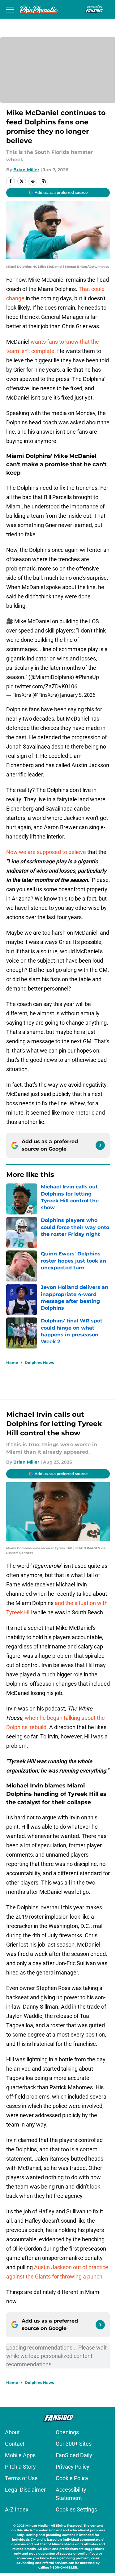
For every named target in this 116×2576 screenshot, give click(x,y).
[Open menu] (10, 9)
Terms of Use (21, 2478)
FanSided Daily (74, 2455)
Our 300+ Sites (74, 2444)
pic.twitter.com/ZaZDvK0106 (42, 686)
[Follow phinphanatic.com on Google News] (100, 1145)
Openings (67, 2432)
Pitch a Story (20, 2467)
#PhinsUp (87, 677)
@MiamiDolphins (51, 677)
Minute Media (37, 2526)
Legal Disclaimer (25, 2490)
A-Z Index (17, 2509)
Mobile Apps (20, 2455)
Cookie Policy (72, 2478)
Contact (15, 2444)
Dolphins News (39, 1363)
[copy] (44, 181)
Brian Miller (26, 170)
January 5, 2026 (78, 695)
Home (12, 1363)
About (12, 2432)
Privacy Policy (73, 2467)
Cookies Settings (76, 2509)
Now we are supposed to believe (47, 852)
